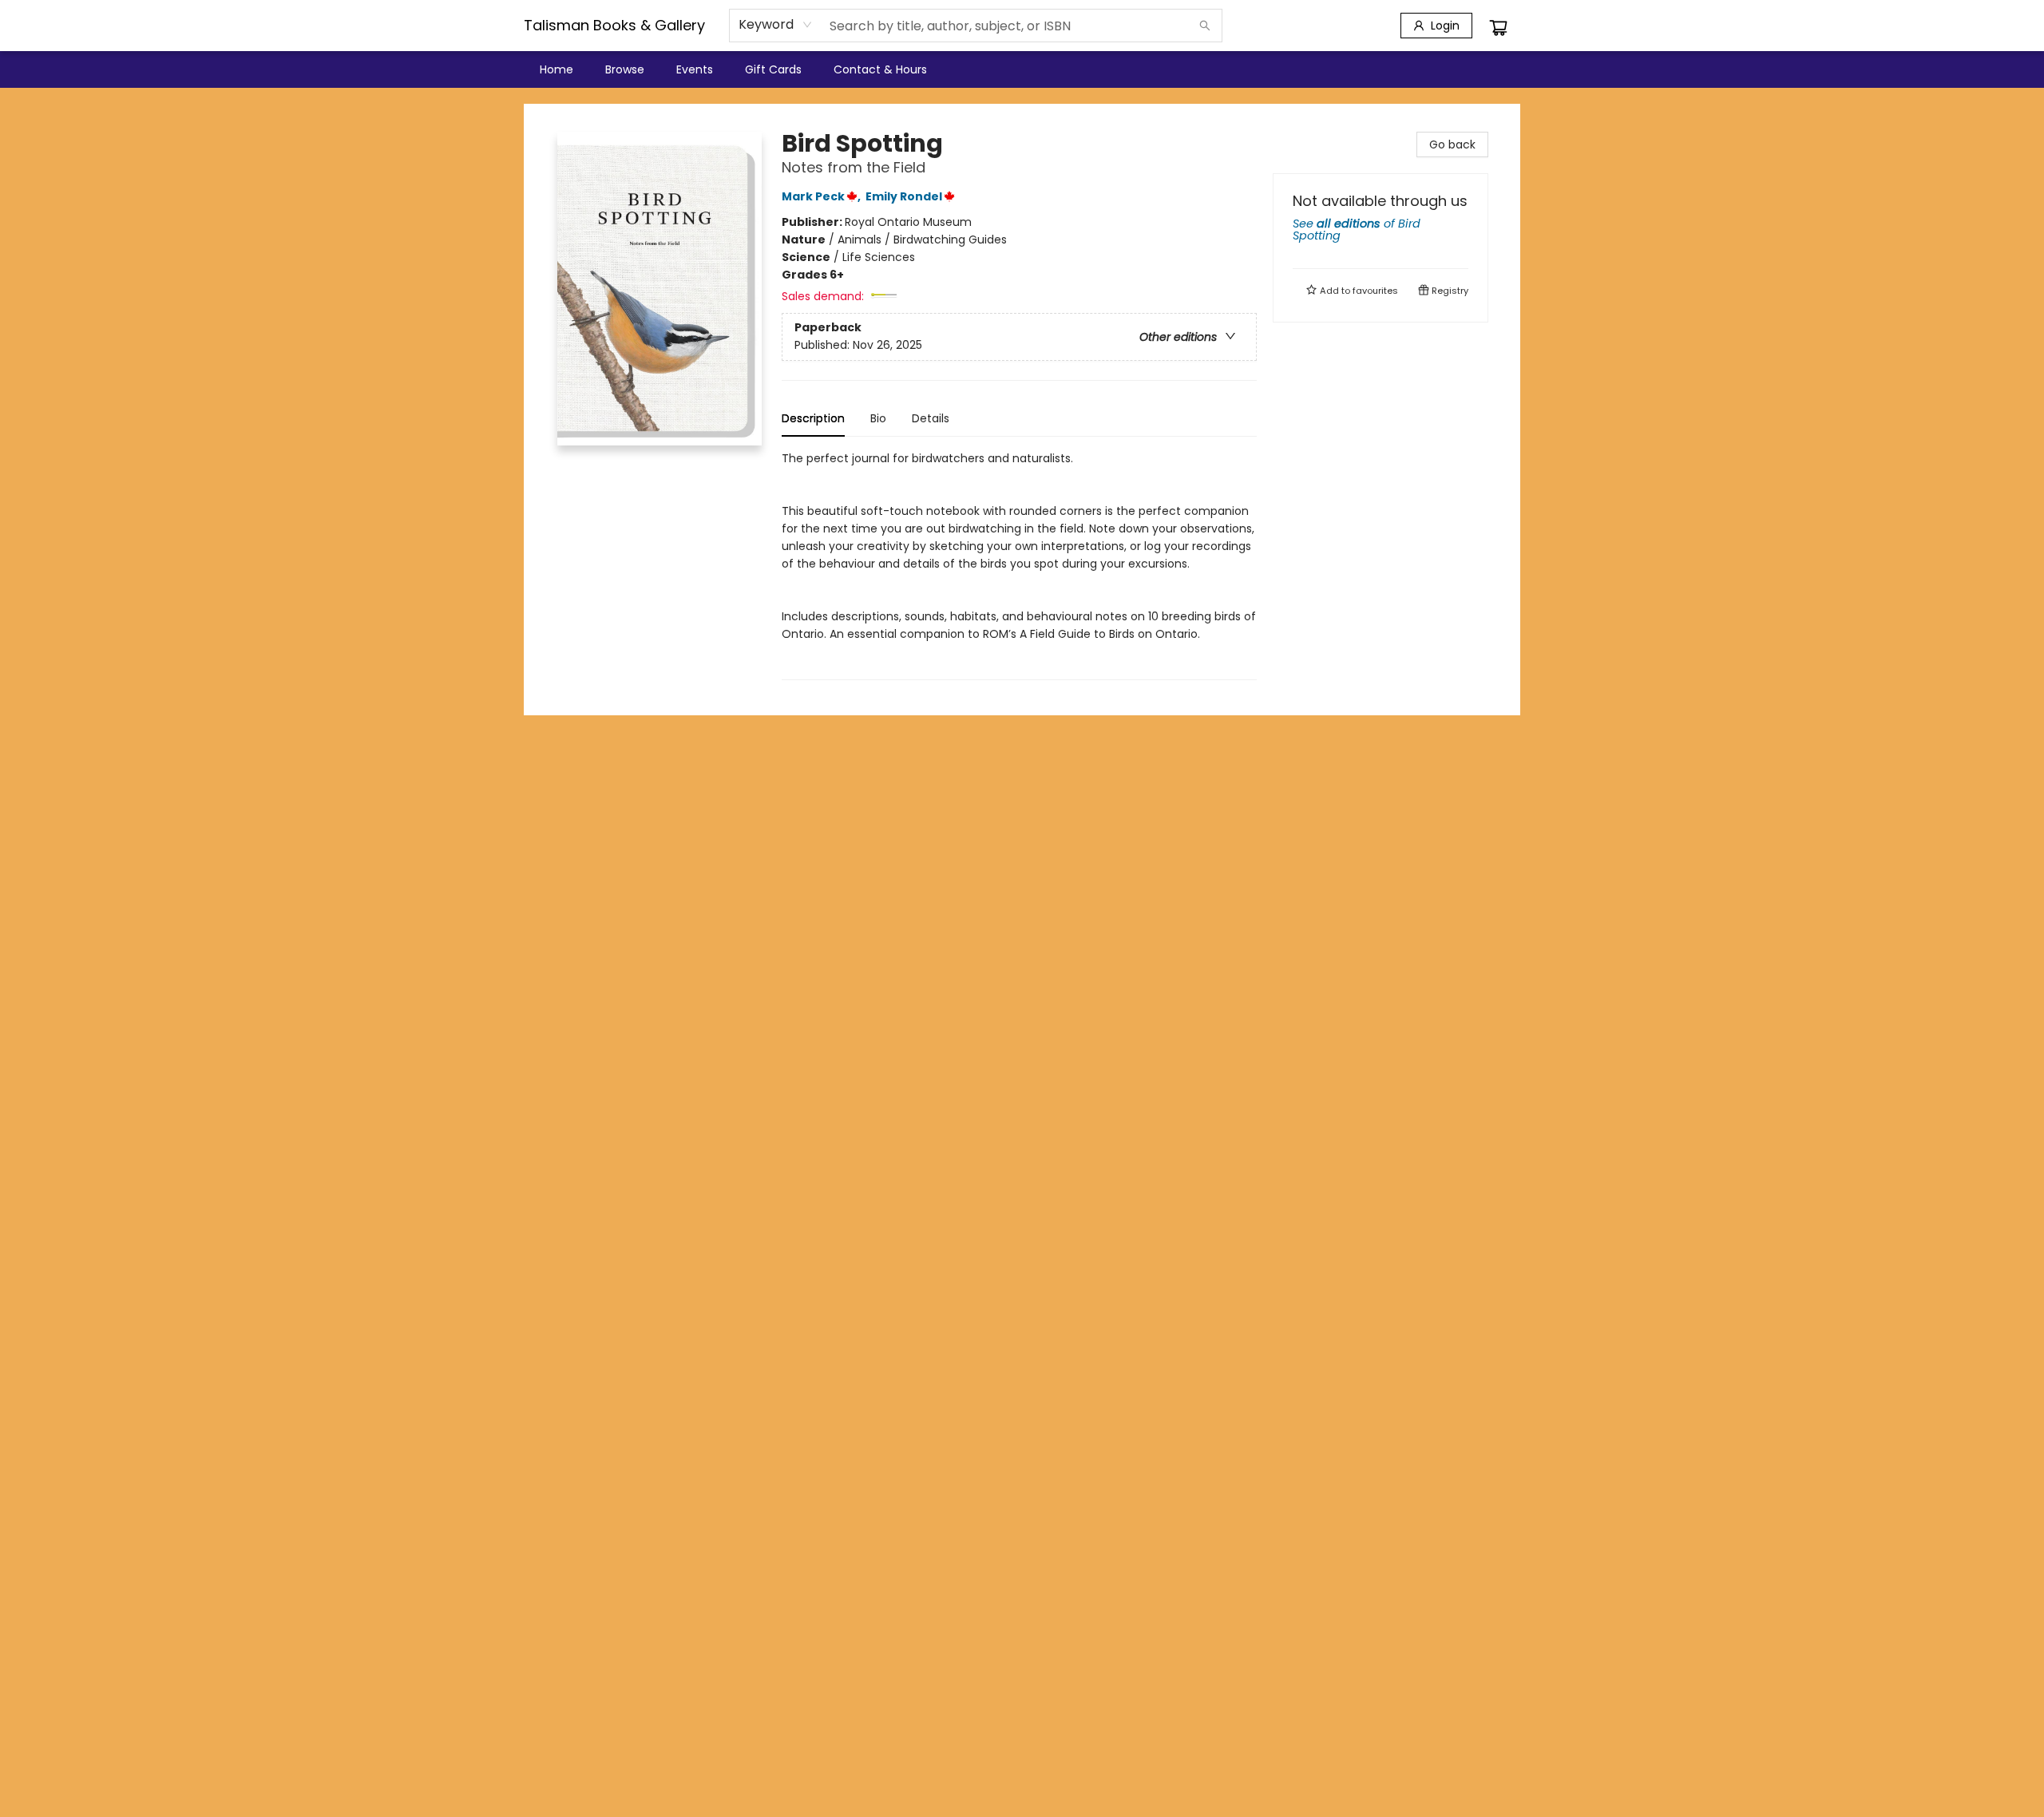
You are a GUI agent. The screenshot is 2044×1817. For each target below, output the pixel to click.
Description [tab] (813, 418)
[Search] (1205, 26)
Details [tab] (931, 418)
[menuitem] (557, 69)
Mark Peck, (822, 196)
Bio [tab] (878, 418)
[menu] (1022, 69)
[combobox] (776, 25)
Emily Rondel (904, 196)
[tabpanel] (1019, 565)
